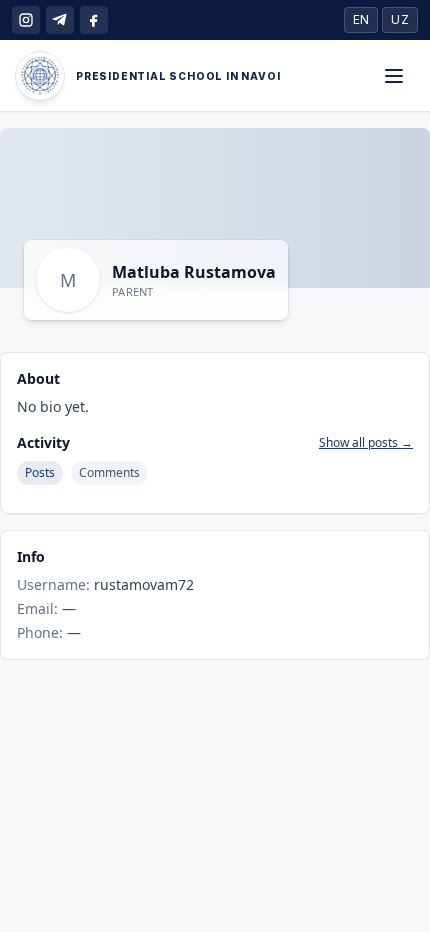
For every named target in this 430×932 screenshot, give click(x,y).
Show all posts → (366, 443)
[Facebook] (94, 20)
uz (400, 19)
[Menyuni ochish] (394, 76)
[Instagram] (26, 20)
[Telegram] (60, 20)
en (361, 19)
